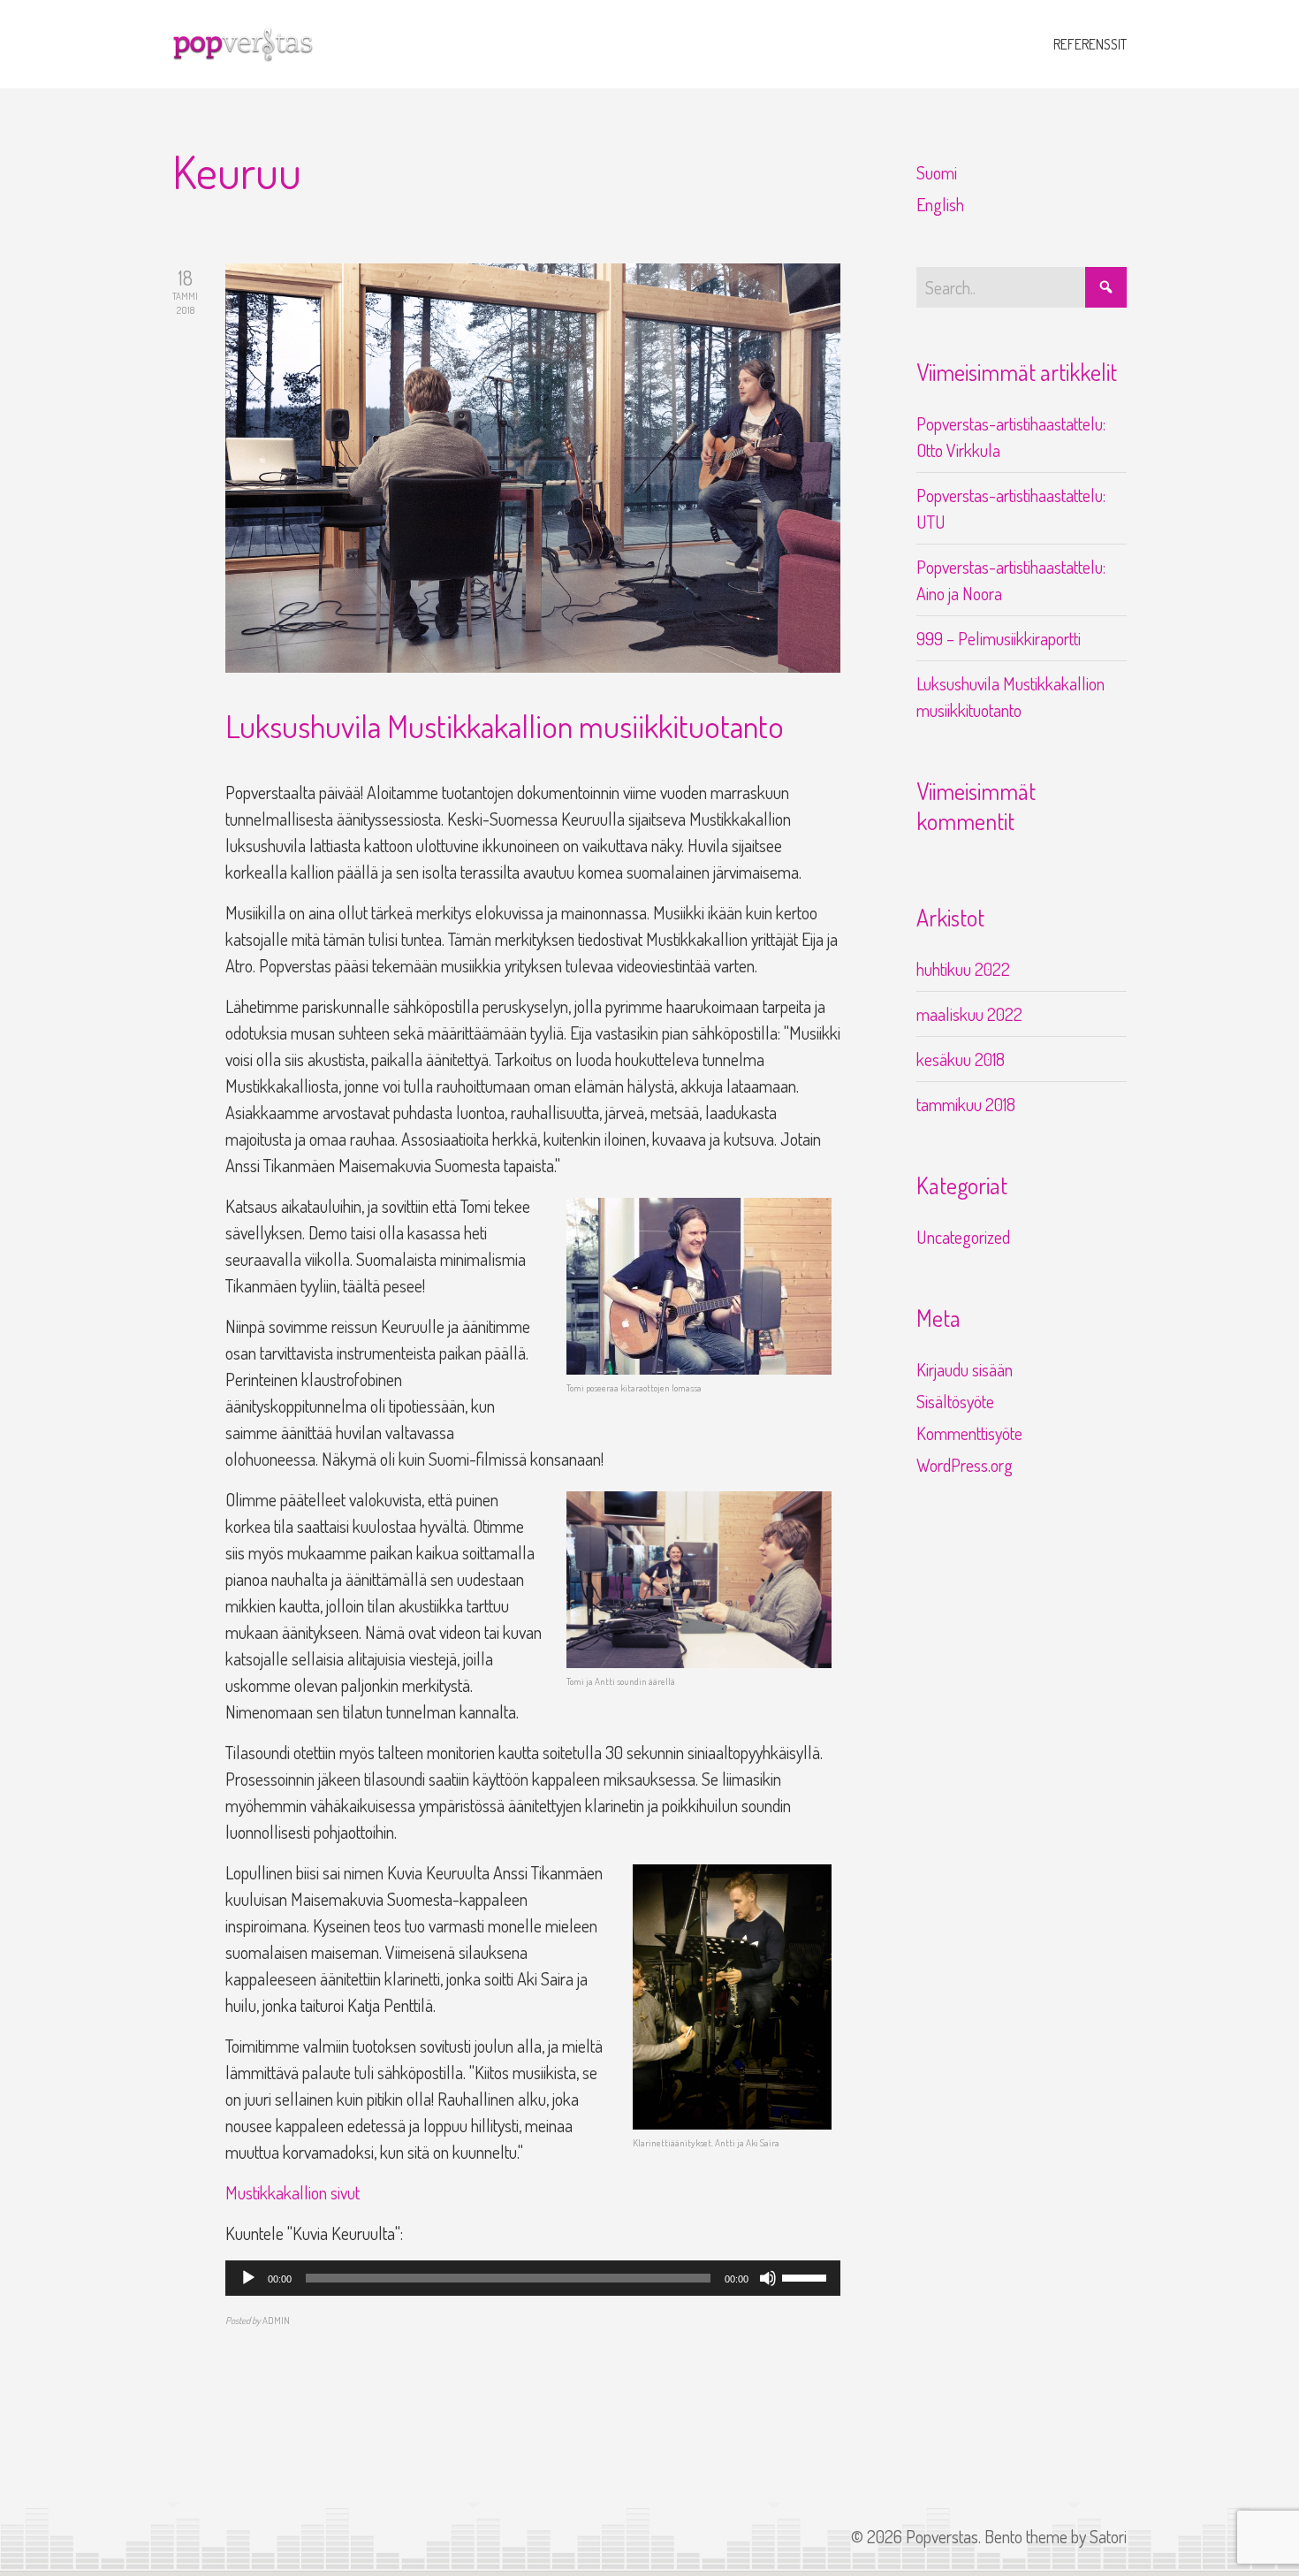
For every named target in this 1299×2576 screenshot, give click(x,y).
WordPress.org (965, 1465)
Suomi (937, 172)
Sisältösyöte (955, 1401)
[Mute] (768, 2278)
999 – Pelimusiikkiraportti (999, 638)
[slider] (807, 2276)
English (940, 204)
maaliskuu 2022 (969, 1014)
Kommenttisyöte (969, 1433)
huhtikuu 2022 (963, 969)
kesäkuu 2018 (961, 1059)
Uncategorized (963, 1237)
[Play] (248, 2278)
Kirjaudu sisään (965, 1369)
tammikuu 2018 (966, 1104)
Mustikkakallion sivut (292, 2192)
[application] (533, 2278)
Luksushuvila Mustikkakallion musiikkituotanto (505, 726)
